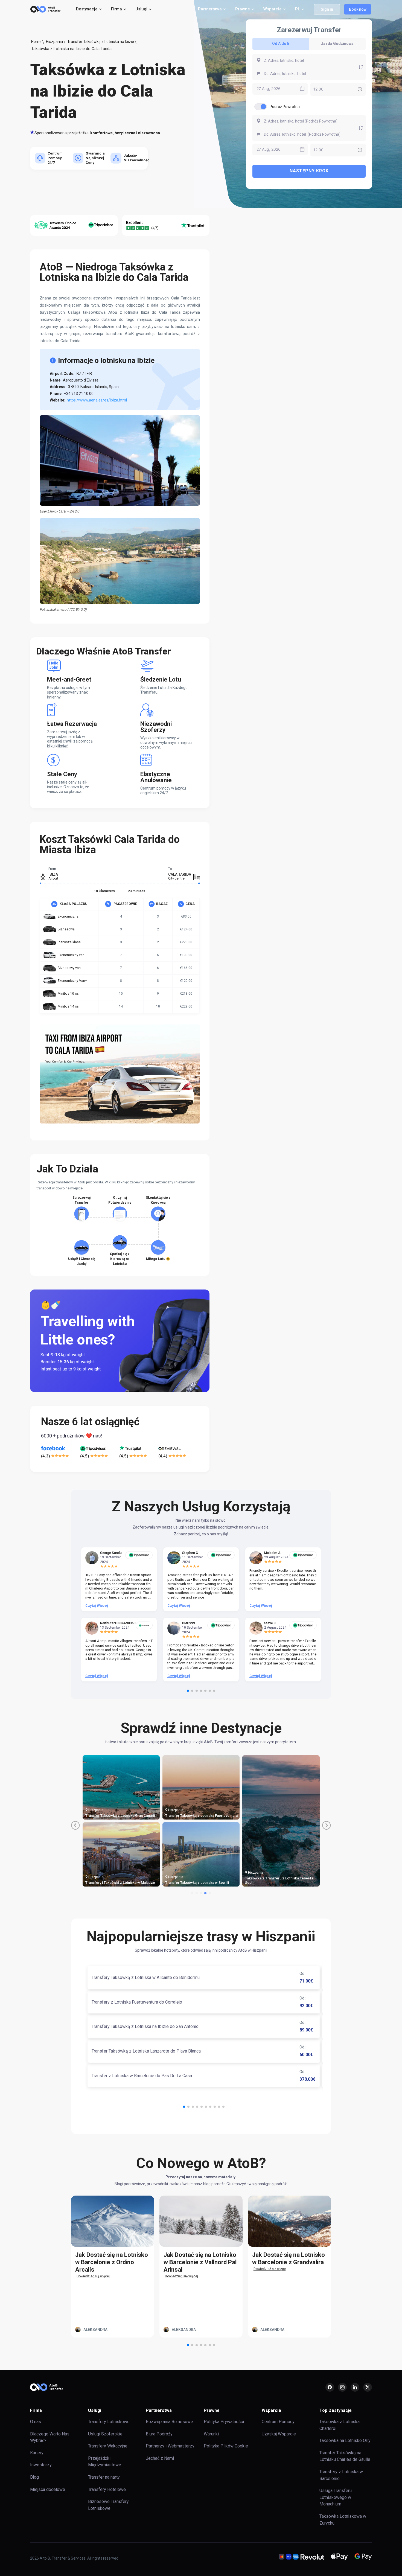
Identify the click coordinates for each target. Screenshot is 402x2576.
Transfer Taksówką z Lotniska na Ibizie (101, 42)
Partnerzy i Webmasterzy (170, 2446)
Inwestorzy (41, 2465)
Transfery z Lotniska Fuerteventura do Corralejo (137, 2002)
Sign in (327, 9)
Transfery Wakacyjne (108, 2446)
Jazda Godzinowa (337, 43)
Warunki (211, 2434)
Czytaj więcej (97, 1606)
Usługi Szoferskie (105, 2434)
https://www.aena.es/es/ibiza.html (97, 400)
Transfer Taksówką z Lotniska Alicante (117, 1883)
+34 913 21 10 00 (79, 394)
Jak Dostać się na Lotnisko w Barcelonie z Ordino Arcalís (112, 2262)
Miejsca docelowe (48, 2489)
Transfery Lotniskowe (109, 2422)
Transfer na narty (104, 2477)
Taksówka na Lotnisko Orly (345, 2440)
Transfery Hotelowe (107, 2489)
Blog (34, 2477)
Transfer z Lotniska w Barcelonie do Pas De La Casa (142, 2076)
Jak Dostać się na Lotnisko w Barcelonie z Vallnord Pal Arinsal (200, 2262)
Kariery (37, 2453)
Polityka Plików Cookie (226, 2446)
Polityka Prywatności (224, 2422)
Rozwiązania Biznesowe (169, 2422)
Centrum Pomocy (278, 2422)
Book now (358, 9)
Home (36, 42)
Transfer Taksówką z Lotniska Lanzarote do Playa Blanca (146, 2051)
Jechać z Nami (160, 2458)
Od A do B (281, 43)
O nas (36, 2422)
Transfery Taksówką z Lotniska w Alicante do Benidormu (146, 1977)
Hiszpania (54, 42)
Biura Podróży (159, 2434)
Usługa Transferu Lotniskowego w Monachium (336, 2497)
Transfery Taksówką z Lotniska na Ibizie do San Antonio (145, 2026)
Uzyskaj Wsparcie (279, 2434)
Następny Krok (309, 171)
